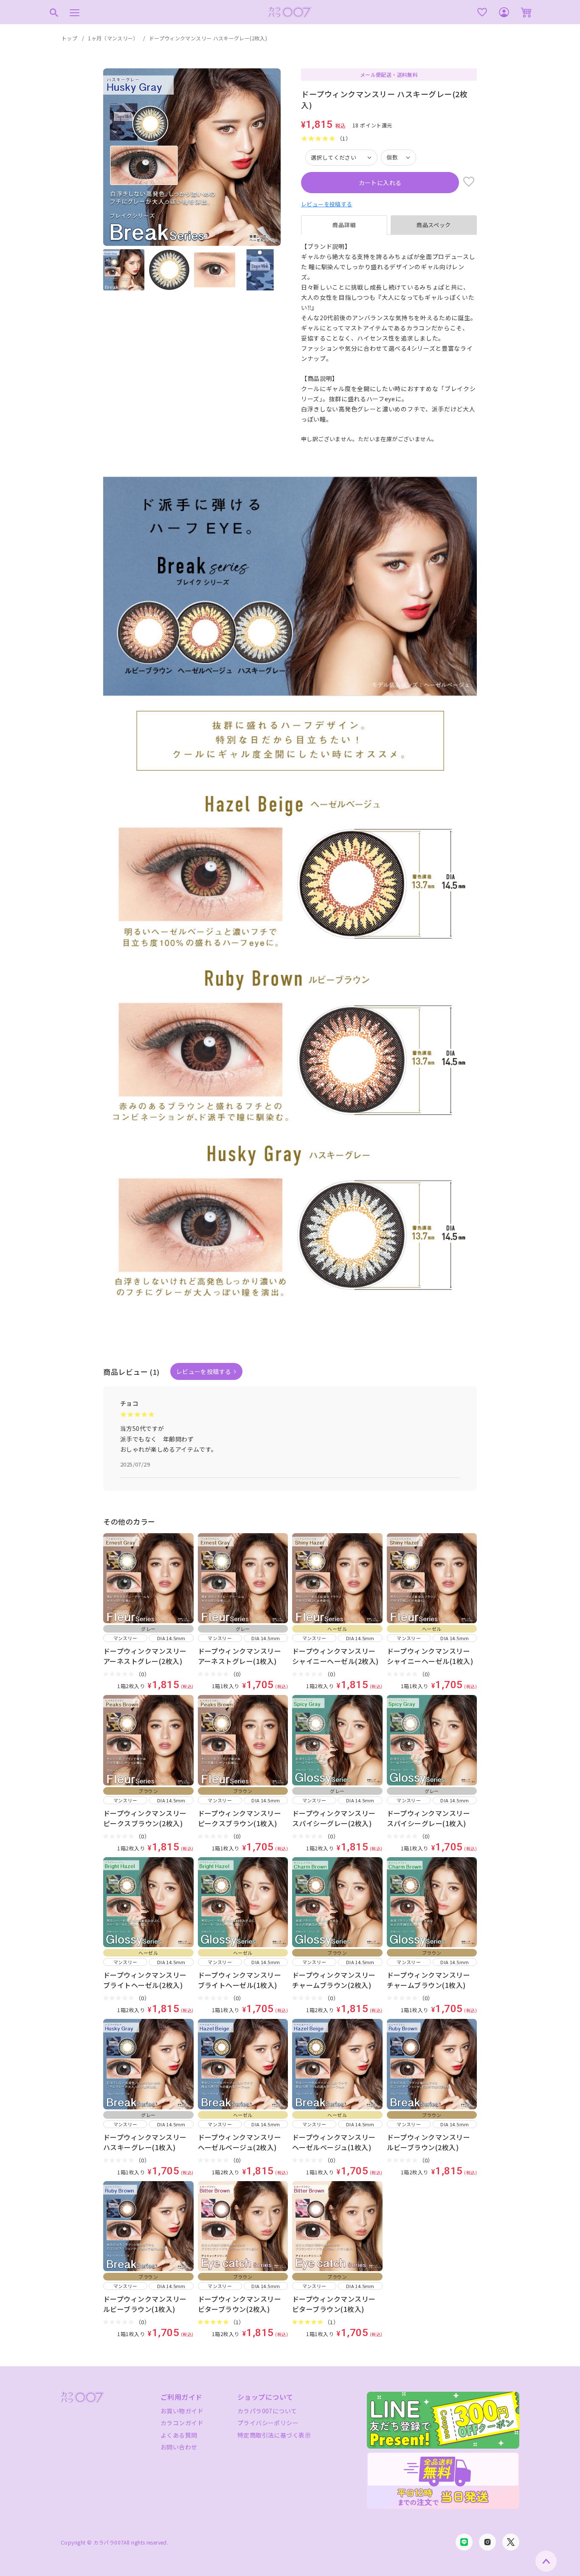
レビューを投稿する (327, 204)
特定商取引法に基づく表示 (274, 2435)
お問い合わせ (179, 2447)
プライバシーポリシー (268, 2423)
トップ (69, 38)
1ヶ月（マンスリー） (113, 38)
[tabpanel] (389, 338)
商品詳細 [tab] (344, 225)
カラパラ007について (267, 2411)
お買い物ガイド (182, 2411)
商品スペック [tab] (434, 225)
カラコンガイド (182, 2423)
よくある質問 (179, 2435)
